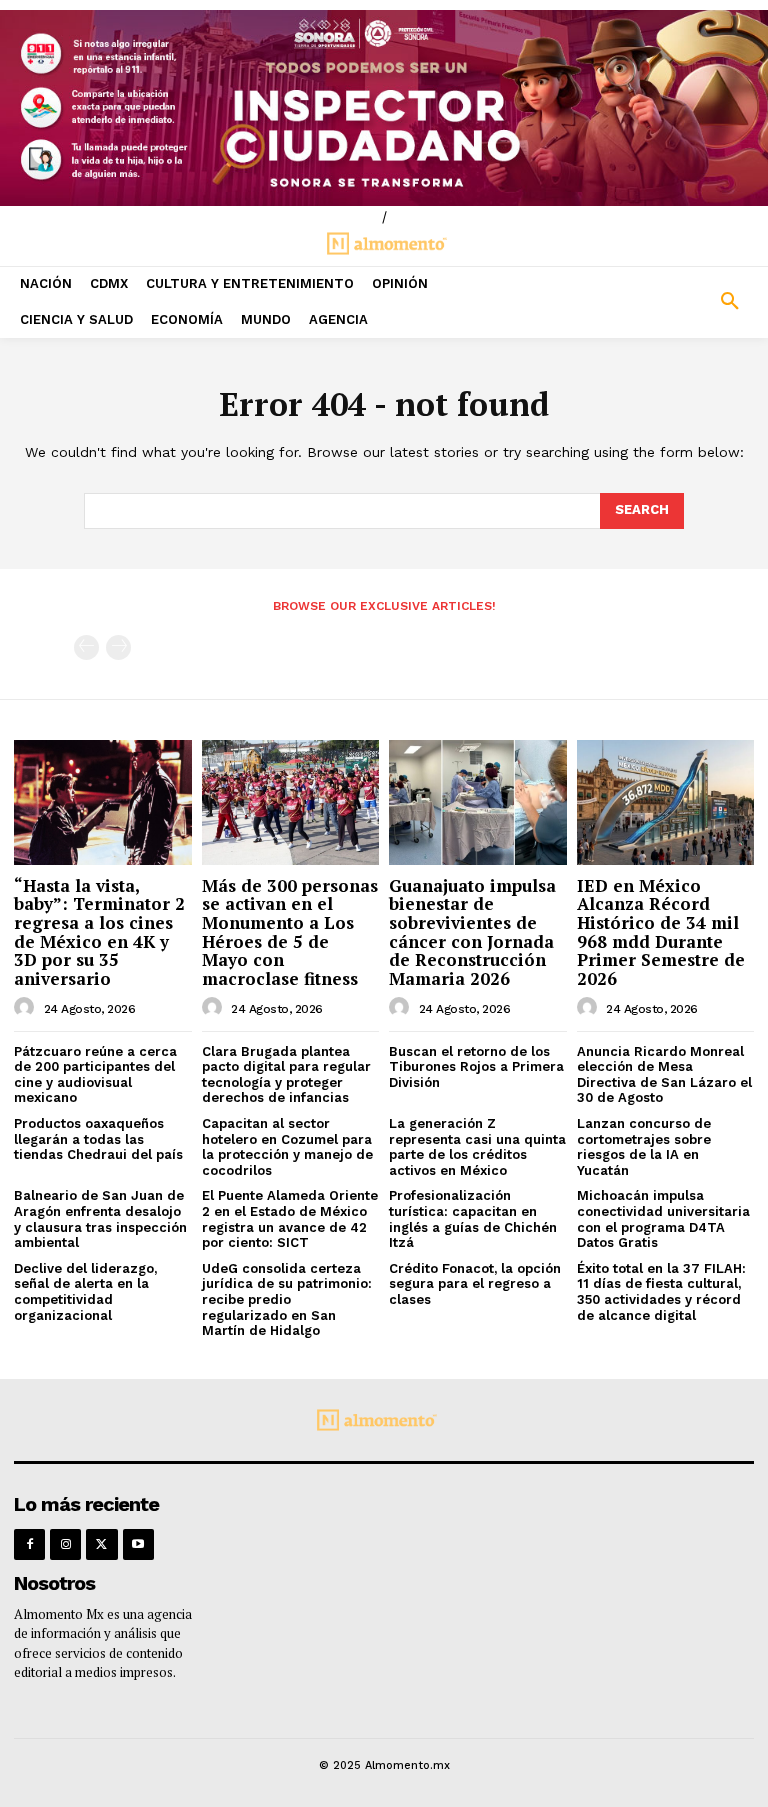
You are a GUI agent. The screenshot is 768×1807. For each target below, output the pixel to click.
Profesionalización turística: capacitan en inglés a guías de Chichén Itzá (473, 1219)
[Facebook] (29, 1544)
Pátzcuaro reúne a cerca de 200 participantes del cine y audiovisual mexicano (95, 1075)
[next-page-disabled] (118, 647)
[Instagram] (65, 1544)
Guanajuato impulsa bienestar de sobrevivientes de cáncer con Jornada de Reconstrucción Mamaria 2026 (472, 932)
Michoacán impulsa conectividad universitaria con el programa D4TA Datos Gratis (663, 1219)
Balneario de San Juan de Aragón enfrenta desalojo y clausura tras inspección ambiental (100, 1219)
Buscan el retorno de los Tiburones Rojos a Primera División (476, 1067)
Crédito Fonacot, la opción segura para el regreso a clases (475, 1284)
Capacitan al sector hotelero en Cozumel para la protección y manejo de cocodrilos (287, 1147)
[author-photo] (27, 1008)
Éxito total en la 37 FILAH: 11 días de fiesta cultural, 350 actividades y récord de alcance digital (661, 1292)
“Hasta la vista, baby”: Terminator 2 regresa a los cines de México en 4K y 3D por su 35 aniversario (99, 932)
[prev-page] (86, 647)
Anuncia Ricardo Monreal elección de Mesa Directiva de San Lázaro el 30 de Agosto (664, 1075)
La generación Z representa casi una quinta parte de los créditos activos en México (477, 1147)
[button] (672, 302)
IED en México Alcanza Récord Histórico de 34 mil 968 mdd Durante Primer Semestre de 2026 (661, 932)
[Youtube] (138, 1544)
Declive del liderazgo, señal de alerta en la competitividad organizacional (85, 1292)
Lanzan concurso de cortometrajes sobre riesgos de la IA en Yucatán (644, 1147)
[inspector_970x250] (384, 108)
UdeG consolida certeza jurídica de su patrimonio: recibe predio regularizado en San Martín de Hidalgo (287, 1299)
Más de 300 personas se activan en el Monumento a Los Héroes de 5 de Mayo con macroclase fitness (290, 932)
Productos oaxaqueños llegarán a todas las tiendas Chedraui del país (98, 1139)
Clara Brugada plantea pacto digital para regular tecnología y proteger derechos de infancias (286, 1075)
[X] (101, 1544)
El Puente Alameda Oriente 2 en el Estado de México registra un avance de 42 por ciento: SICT (290, 1219)
